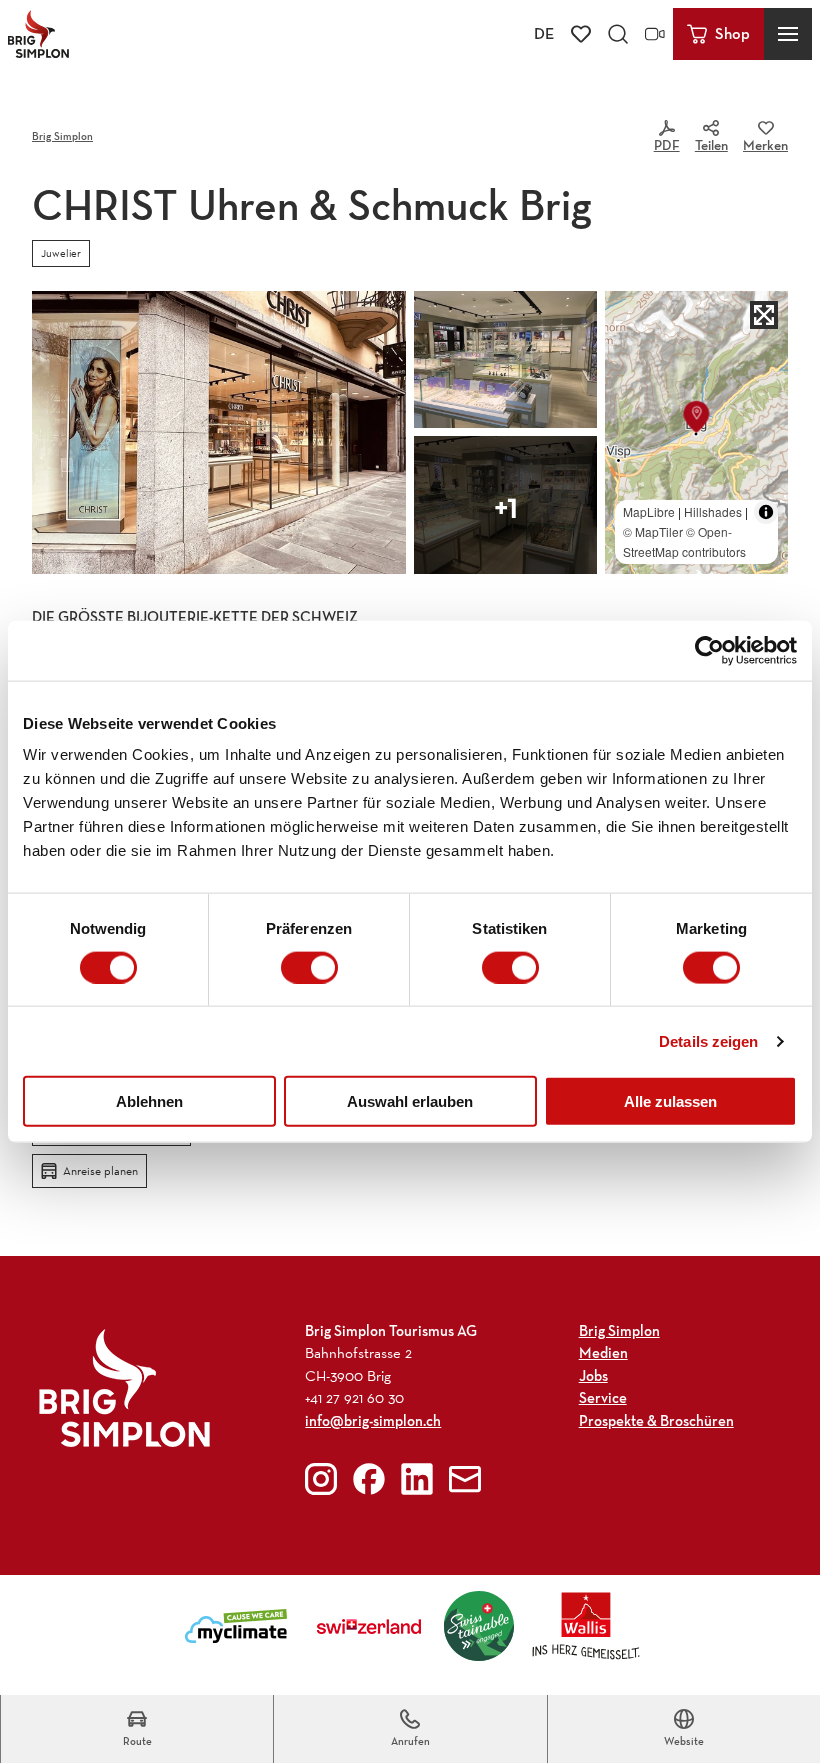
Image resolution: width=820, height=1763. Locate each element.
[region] (696, 433)
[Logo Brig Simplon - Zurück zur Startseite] (38, 34)
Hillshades (713, 511)
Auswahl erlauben (410, 1101)
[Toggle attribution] (766, 512)
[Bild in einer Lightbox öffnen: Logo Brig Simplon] (124, 1387)
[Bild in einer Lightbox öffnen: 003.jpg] (505, 360)
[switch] (309, 967)
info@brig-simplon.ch (373, 1420)
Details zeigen (708, 1040)
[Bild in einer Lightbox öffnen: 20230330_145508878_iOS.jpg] (219, 433)
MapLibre (649, 511)
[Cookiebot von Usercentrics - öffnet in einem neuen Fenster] (709, 650)
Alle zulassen (670, 1101)
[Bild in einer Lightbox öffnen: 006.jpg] (505, 505)
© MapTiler (653, 531)
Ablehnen (149, 1101)
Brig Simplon (62, 136)
